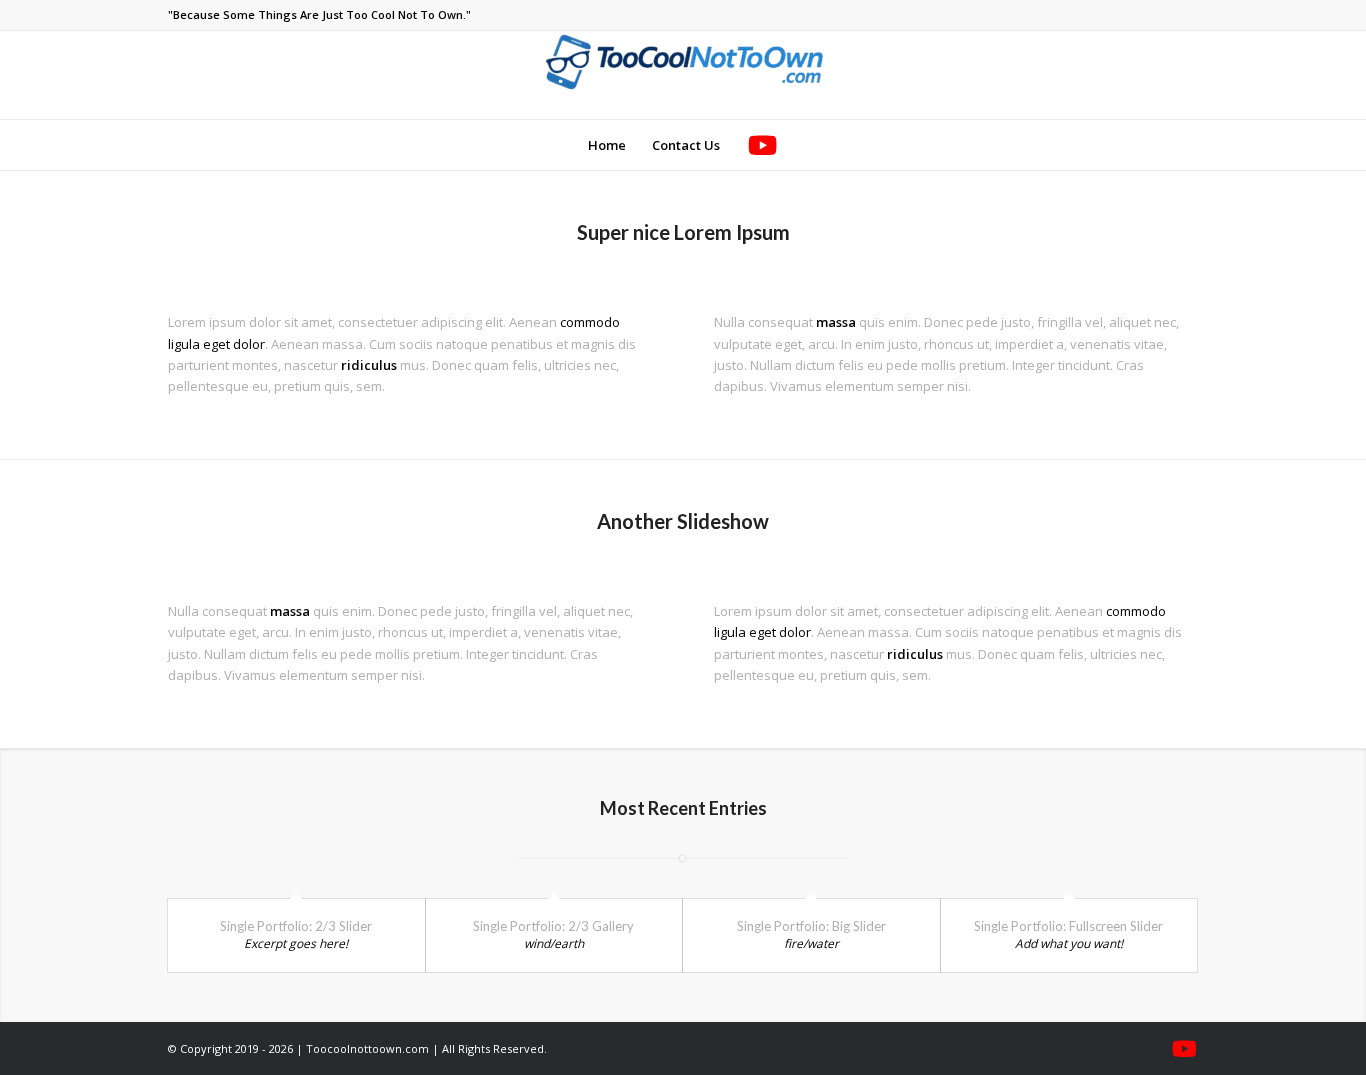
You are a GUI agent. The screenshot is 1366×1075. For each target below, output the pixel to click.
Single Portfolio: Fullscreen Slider (1068, 926)
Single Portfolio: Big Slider (811, 926)
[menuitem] (607, 145)
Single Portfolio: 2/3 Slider (296, 926)
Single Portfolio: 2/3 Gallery (553, 926)
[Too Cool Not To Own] (683, 75)
